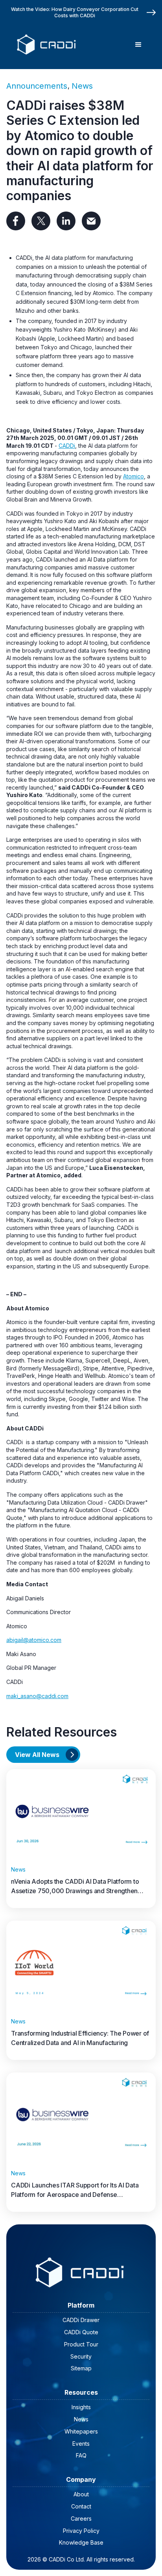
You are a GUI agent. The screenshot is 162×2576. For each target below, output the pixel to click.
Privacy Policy (81, 2531)
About (81, 2494)
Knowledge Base (81, 2542)
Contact (81, 2506)
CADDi (67, 446)
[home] (45, 45)
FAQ (81, 2455)
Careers (81, 2519)
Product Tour (81, 2344)
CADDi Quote (81, 2332)
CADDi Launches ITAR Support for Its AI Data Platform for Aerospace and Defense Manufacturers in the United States (75, 2190)
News (82, 86)
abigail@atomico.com (34, 1640)
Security (81, 2356)
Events (81, 2444)
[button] (138, 45)
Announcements (37, 86)
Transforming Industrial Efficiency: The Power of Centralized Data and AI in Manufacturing (80, 2038)
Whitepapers (81, 2431)
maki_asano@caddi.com (37, 1696)
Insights (81, 2407)
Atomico (133, 476)
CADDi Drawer (81, 2320)
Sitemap (81, 2368)
